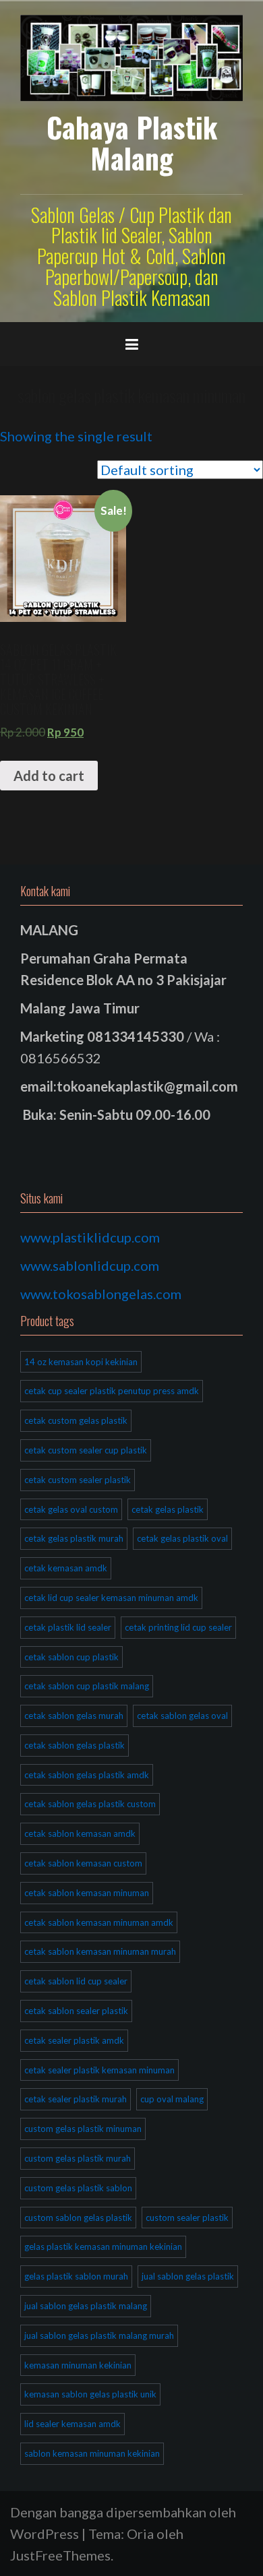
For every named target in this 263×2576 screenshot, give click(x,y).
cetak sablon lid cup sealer (76, 1981)
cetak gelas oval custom (71, 1509)
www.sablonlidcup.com (90, 1265)
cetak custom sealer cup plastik (86, 1450)
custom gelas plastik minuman (83, 2129)
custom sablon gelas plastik (78, 2218)
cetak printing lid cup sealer (178, 1627)
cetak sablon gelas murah (74, 1716)
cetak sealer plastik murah (76, 2099)
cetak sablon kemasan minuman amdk (99, 1922)
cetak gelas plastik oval (182, 1538)
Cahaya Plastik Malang (132, 142)
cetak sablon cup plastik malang (87, 1686)
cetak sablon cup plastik (71, 1657)
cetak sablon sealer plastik (76, 2011)
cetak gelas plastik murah (74, 1538)
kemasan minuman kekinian (78, 2365)
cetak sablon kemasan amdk (80, 1833)
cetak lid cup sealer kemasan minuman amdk (111, 1598)
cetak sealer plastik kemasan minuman (99, 2070)
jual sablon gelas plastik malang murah (99, 2335)
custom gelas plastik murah (78, 2158)
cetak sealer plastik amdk (74, 2040)
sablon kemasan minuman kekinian (92, 2453)
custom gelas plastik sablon (78, 2188)
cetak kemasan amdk (66, 1568)
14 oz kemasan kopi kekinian (81, 1362)
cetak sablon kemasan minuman (87, 1893)
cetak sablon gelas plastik (75, 1745)
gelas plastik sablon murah (76, 2276)
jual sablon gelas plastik (188, 2276)
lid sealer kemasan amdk (72, 2424)
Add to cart (49, 776)
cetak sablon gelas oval (182, 1716)
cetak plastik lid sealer (68, 1627)
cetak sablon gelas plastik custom (90, 1804)
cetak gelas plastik (168, 1509)
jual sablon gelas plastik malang (86, 2306)
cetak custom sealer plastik (78, 1480)
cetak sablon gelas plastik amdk (87, 1775)
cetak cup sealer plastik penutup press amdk (112, 1391)
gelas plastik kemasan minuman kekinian (103, 2247)
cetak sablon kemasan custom (83, 1863)
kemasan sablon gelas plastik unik (90, 2394)
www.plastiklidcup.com (90, 1237)
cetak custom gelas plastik (76, 1420)
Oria (140, 2534)
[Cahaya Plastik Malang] (131, 56)
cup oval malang (172, 2099)
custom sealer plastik (187, 2218)
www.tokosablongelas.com (101, 1294)
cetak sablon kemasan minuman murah (100, 1951)
